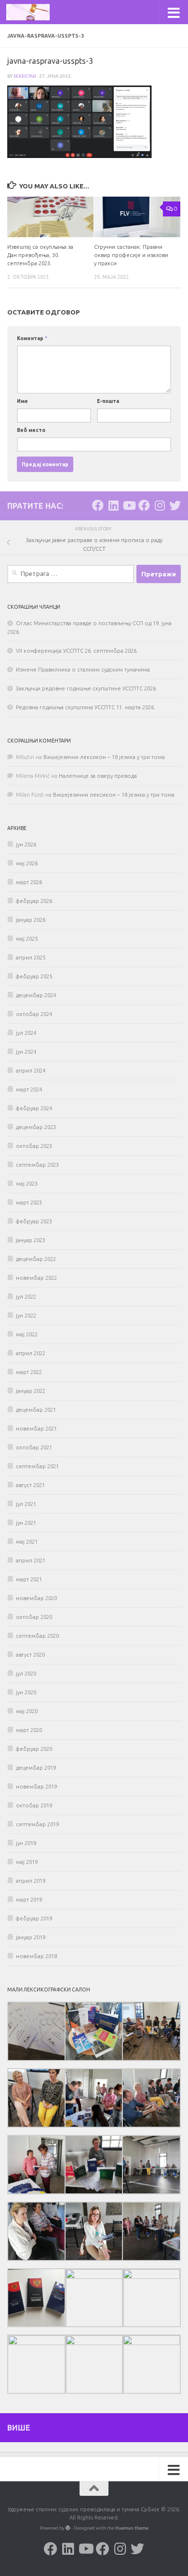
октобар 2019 (34, 1805)
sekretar (25, 76)
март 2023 (29, 1202)
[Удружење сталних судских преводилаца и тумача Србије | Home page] (35, 12)
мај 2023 (27, 1184)
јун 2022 (26, 1316)
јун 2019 (26, 1843)
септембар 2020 (37, 1636)
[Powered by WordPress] (68, 2528)
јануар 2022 (31, 1391)
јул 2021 (26, 1504)
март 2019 (29, 1900)
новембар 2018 (36, 1956)
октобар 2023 (34, 1146)
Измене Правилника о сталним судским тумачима (83, 670)
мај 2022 (27, 1334)
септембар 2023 (37, 1165)
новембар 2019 (36, 1787)
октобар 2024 (34, 1014)
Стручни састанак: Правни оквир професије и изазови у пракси (131, 255)
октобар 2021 (34, 1447)
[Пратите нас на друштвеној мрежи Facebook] (98, 505)
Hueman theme (132, 2528)
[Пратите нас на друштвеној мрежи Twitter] (175, 505)
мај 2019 (27, 1862)
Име (22, 401)
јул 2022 (26, 1297)
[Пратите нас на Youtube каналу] (129, 505)
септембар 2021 (37, 1466)
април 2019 (31, 1881)
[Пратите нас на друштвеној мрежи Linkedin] (113, 505)
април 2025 (31, 958)
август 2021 (30, 1485)
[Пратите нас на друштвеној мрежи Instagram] (160, 505)
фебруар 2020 (34, 1749)
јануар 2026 (31, 920)
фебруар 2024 (34, 1108)
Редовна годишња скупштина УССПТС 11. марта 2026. (86, 707)
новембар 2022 (36, 1278)
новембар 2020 (36, 1598)
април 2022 (31, 1353)
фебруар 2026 (34, 901)
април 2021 (31, 1560)
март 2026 (29, 882)
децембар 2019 (36, 1768)
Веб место (31, 430)
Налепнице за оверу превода (98, 776)
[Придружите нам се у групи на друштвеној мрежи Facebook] (144, 505)
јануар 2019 (31, 1937)
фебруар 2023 (34, 1221)
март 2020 (29, 1730)
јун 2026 (26, 844)
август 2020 (30, 1655)
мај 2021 (27, 1542)
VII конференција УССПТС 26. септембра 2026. (77, 651)
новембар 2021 (36, 1429)
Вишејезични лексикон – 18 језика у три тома (104, 757)
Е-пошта (108, 401)
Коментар (32, 338)
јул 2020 (26, 1674)
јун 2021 (26, 1523)
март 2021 (29, 1579)
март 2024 (29, 1089)
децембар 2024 (36, 995)
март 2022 (29, 1372)
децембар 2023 (36, 1127)
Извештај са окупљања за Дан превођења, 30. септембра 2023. (40, 255)
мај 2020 (27, 1711)
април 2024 (31, 1071)
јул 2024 (26, 1033)
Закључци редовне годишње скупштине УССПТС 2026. (87, 688)
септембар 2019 (37, 1824)
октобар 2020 (34, 1617)
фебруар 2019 (34, 1918)
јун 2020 (26, 1692)
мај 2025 (27, 939)
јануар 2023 (31, 1240)
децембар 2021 (36, 1410)
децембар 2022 (36, 1259)
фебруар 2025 (34, 976)
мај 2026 (27, 863)
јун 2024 (26, 1052)
